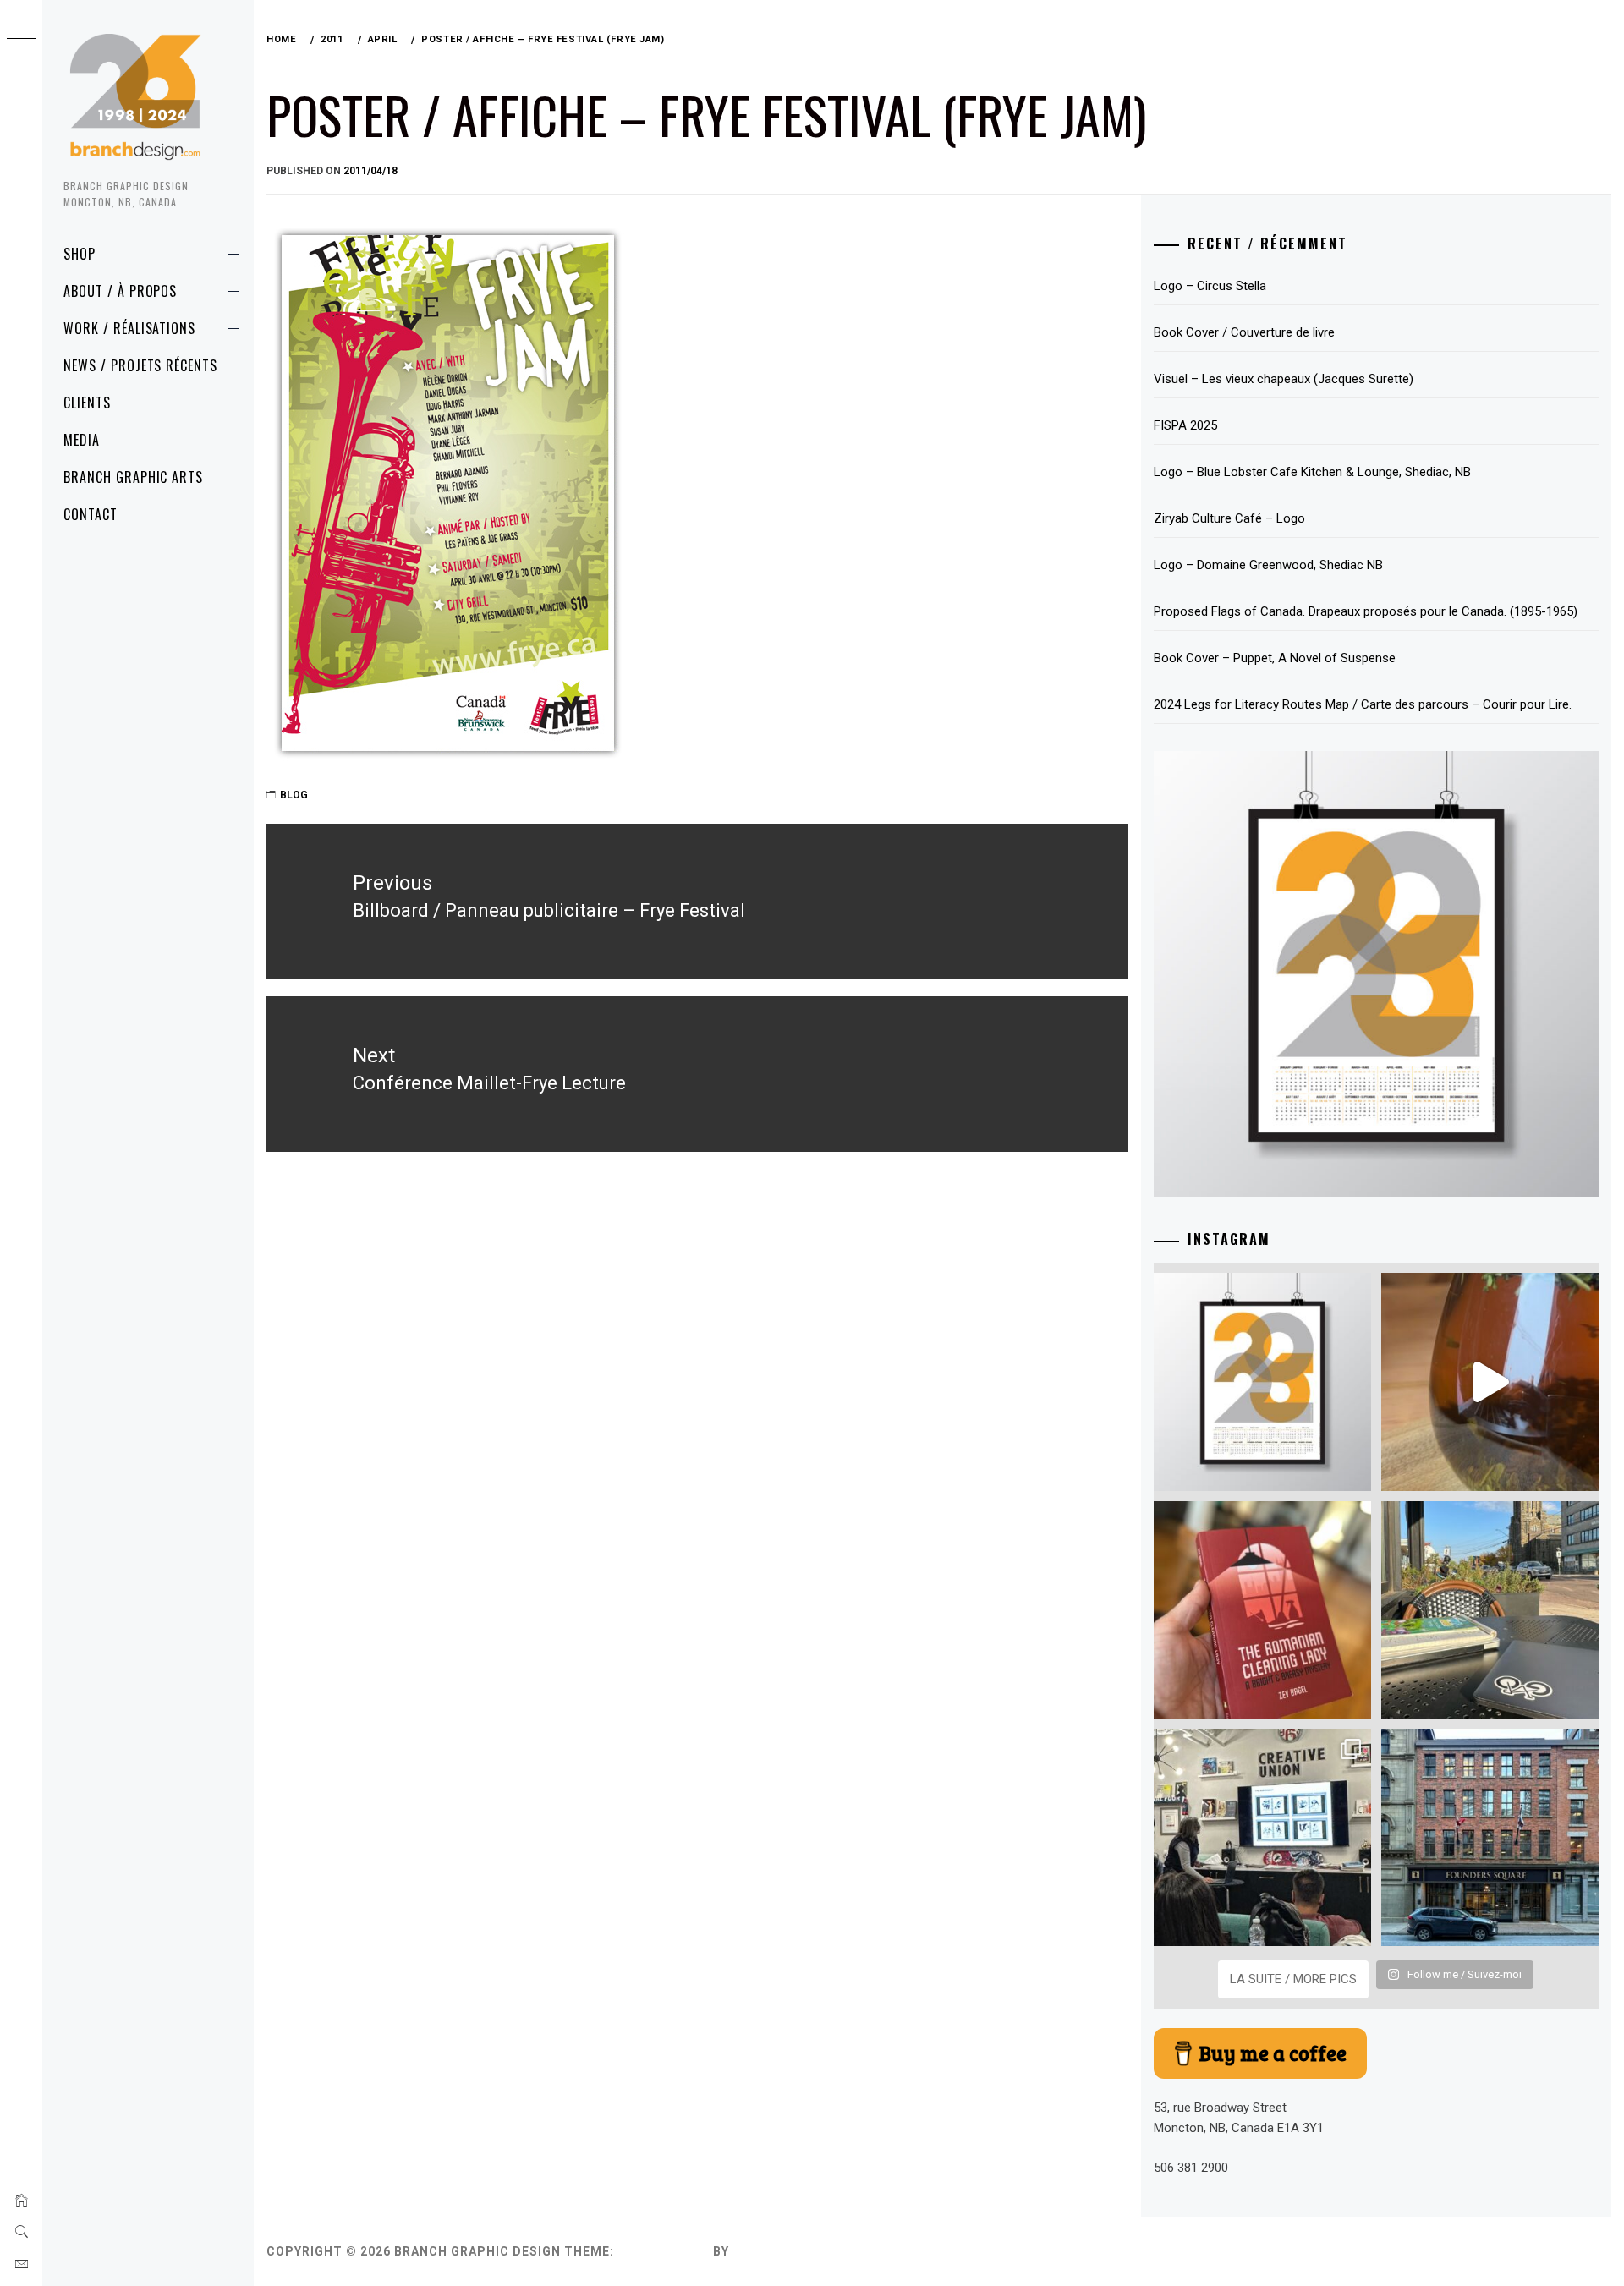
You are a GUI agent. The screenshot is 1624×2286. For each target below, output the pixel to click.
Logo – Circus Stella (1210, 286)
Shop (80, 254)
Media (82, 440)
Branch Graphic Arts (133, 477)
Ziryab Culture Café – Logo (1229, 518)
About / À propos (120, 291)
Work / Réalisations (129, 328)
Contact (91, 514)
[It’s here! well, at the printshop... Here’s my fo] (1262, 1381)
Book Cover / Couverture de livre (1244, 332)
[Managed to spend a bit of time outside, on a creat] (1490, 1610)
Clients (87, 403)
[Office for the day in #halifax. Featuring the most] (1490, 1837)
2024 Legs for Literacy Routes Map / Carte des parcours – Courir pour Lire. (1363, 704)
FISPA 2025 (1185, 425)
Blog (294, 795)
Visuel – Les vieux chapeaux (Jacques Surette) (1284, 379)
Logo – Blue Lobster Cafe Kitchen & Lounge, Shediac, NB (1312, 472)
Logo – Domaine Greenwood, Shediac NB (1268, 565)
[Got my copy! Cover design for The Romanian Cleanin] (1262, 1610)
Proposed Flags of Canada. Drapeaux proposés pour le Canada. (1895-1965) (1366, 611)
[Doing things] (1490, 1381)
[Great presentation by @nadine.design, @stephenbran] (1262, 1837)
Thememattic (781, 2251)
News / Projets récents (140, 365)
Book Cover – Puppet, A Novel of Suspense (1275, 658)
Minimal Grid (664, 2251)
